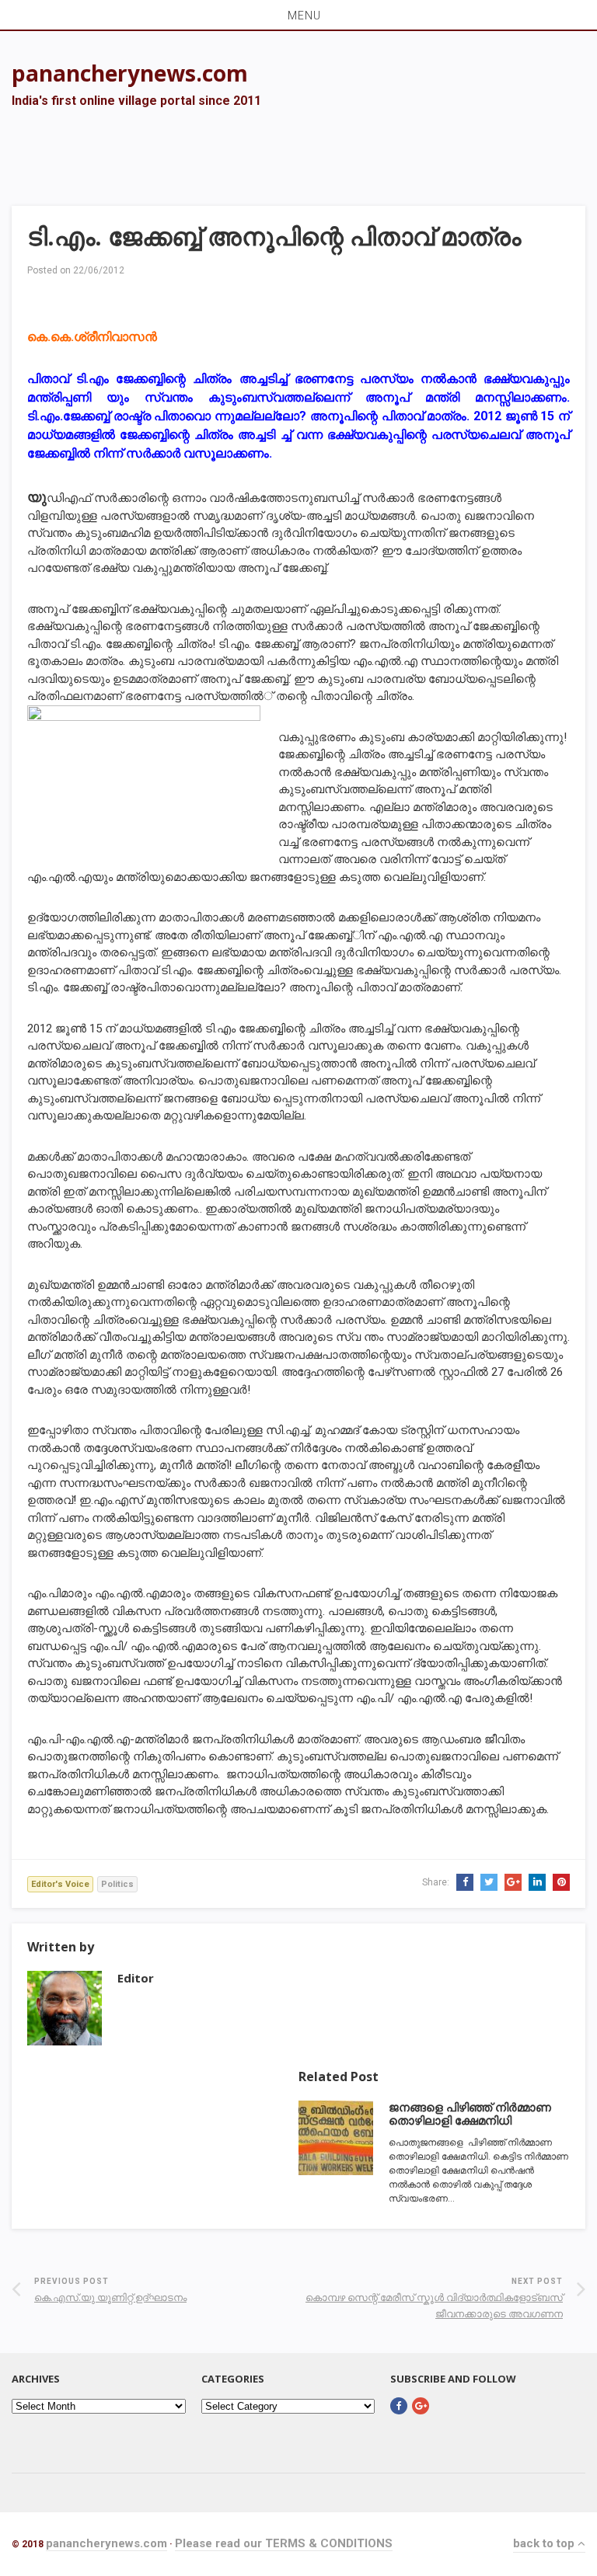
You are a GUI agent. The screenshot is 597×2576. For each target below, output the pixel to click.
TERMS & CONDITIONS (329, 2543)
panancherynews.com (106, 2543)
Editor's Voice (60, 1884)
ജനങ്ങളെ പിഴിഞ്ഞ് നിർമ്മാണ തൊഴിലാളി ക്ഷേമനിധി (470, 2114)
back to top (545, 2543)
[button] (298, 15)
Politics (117, 1884)
